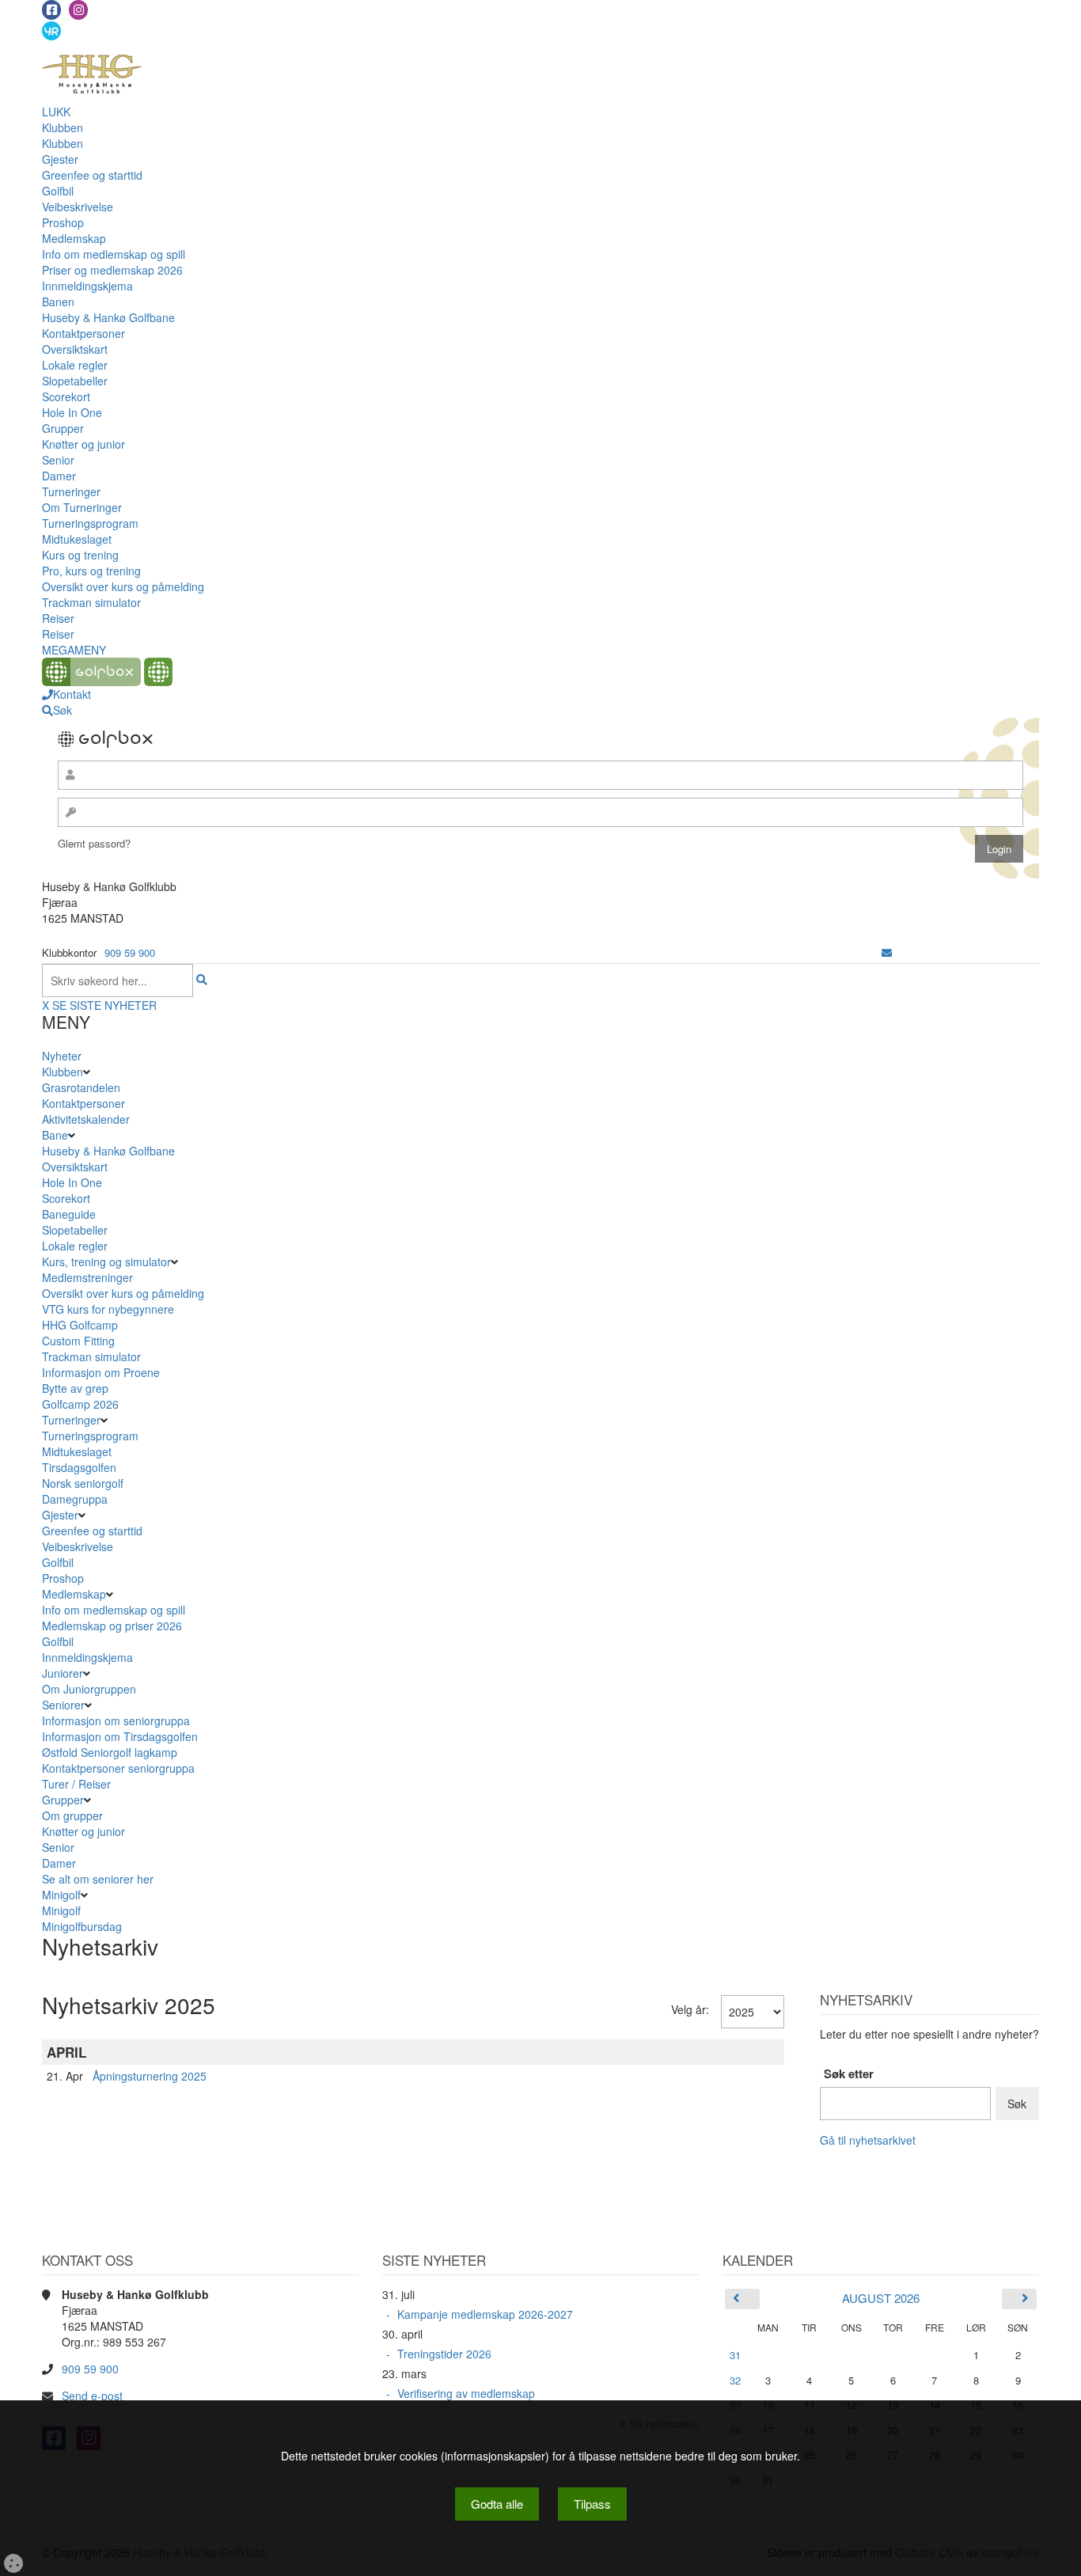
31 (735, 2355)
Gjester (60, 159)
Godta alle (497, 2504)
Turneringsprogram (90, 523)
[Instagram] (78, 10)
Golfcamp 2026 (80, 1404)
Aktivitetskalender (86, 1119)
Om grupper (72, 1815)
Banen (58, 302)
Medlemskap (74, 238)
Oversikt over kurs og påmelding (123, 586)
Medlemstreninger (87, 1277)
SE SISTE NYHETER (104, 1005)
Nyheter (62, 1056)
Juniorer (63, 1673)
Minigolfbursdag (82, 1926)
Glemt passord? (94, 843)
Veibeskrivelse (78, 207)
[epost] (887, 952)
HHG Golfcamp (80, 1325)
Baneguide (69, 1214)
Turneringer (71, 491)
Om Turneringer (82, 507)
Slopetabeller (75, 381)
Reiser (58, 618)
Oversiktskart (75, 349)
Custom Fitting (78, 1341)
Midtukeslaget (77, 539)
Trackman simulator (91, 602)
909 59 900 (130, 952)
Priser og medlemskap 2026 (112, 270)
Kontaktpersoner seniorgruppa (118, 1768)
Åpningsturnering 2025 (150, 2076)
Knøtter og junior (83, 444)
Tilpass (592, 2504)
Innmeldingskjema (87, 286)
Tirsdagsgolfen (79, 1467)
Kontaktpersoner (83, 333)
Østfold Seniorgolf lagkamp (110, 1752)
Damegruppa (75, 1499)
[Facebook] (51, 10)
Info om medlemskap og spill (114, 254)
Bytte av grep (75, 1388)
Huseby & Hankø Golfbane (108, 317)
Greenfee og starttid (92, 175)
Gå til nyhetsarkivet (868, 2140)
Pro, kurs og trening (91, 571)
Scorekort (66, 396)
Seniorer (63, 1705)
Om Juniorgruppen (89, 1689)
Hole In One (72, 412)
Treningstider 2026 (444, 2354)
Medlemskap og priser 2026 (112, 1626)
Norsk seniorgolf (83, 1483)
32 (735, 2380)
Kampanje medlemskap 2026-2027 (485, 2314)
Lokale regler (75, 365)
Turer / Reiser (76, 1784)
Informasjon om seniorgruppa (116, 1720)
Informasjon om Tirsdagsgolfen (120, 1736)
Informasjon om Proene (101, 1372)
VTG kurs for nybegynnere (108, 1309)
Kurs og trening (80, 555)
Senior (58, 460)
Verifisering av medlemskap (466, 2393)
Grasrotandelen (81, 1087)
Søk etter (849, 2074)
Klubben (63, 127)
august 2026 (881, 2298)
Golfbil (58, 191)
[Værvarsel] (51, 30)
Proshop (63, 222)
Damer (59, 476)
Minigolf (61, 1895)
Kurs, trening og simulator (106, 1261)
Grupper (63, 428)
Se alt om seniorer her (98, 1879)
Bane (55, 1135)
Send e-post (92, 2396)
